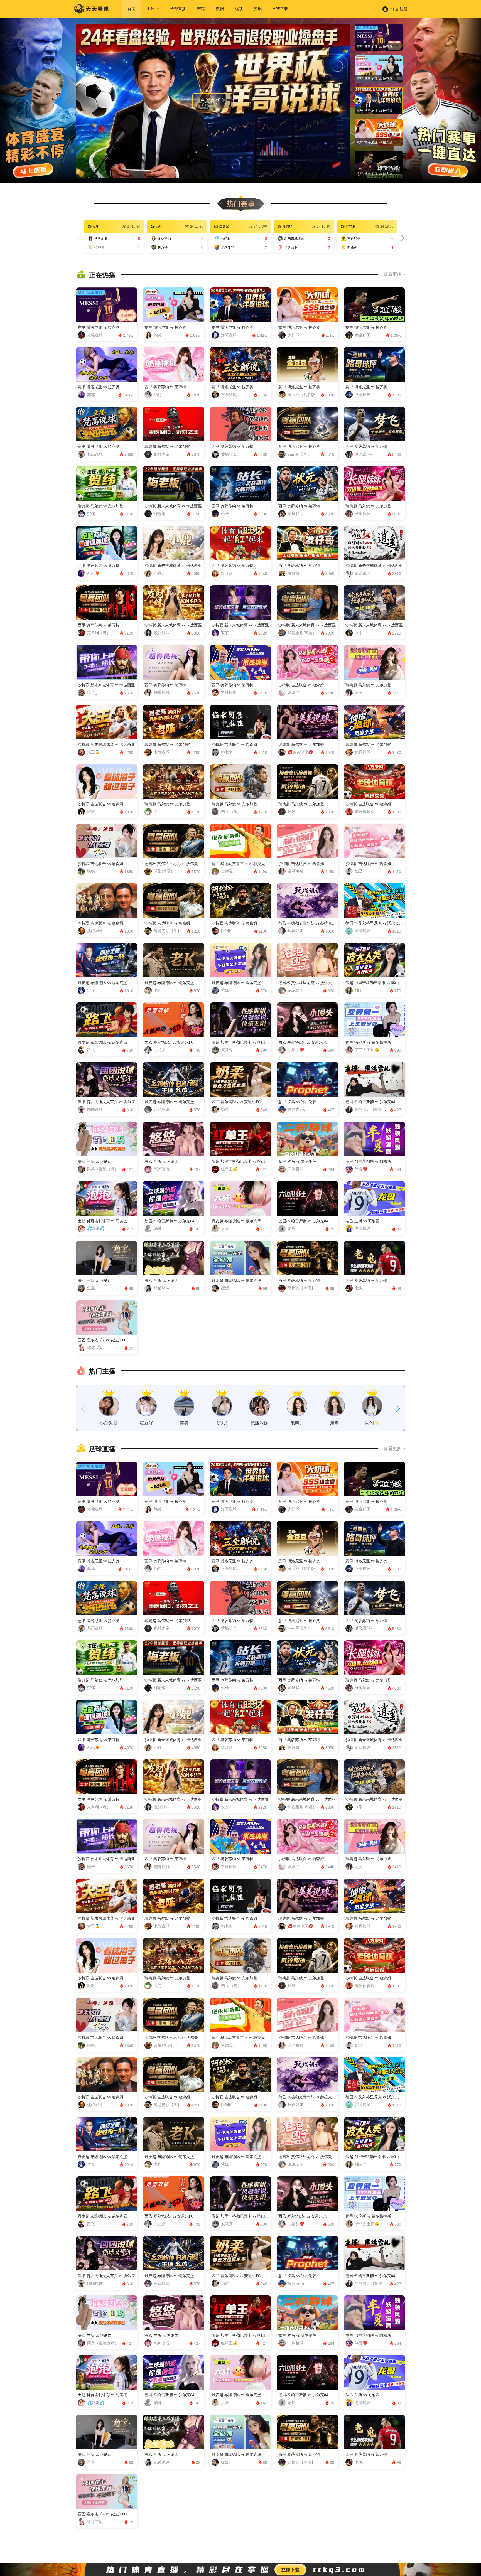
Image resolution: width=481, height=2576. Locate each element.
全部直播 (178, 9)
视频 (239, 9)
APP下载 (280, 9)
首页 (131, 9)
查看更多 (392, 274)
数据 (220, 9)
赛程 (201, 9)
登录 (395, 9)
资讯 (258, 9)
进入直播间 (213, 101)
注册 (404, 9)
